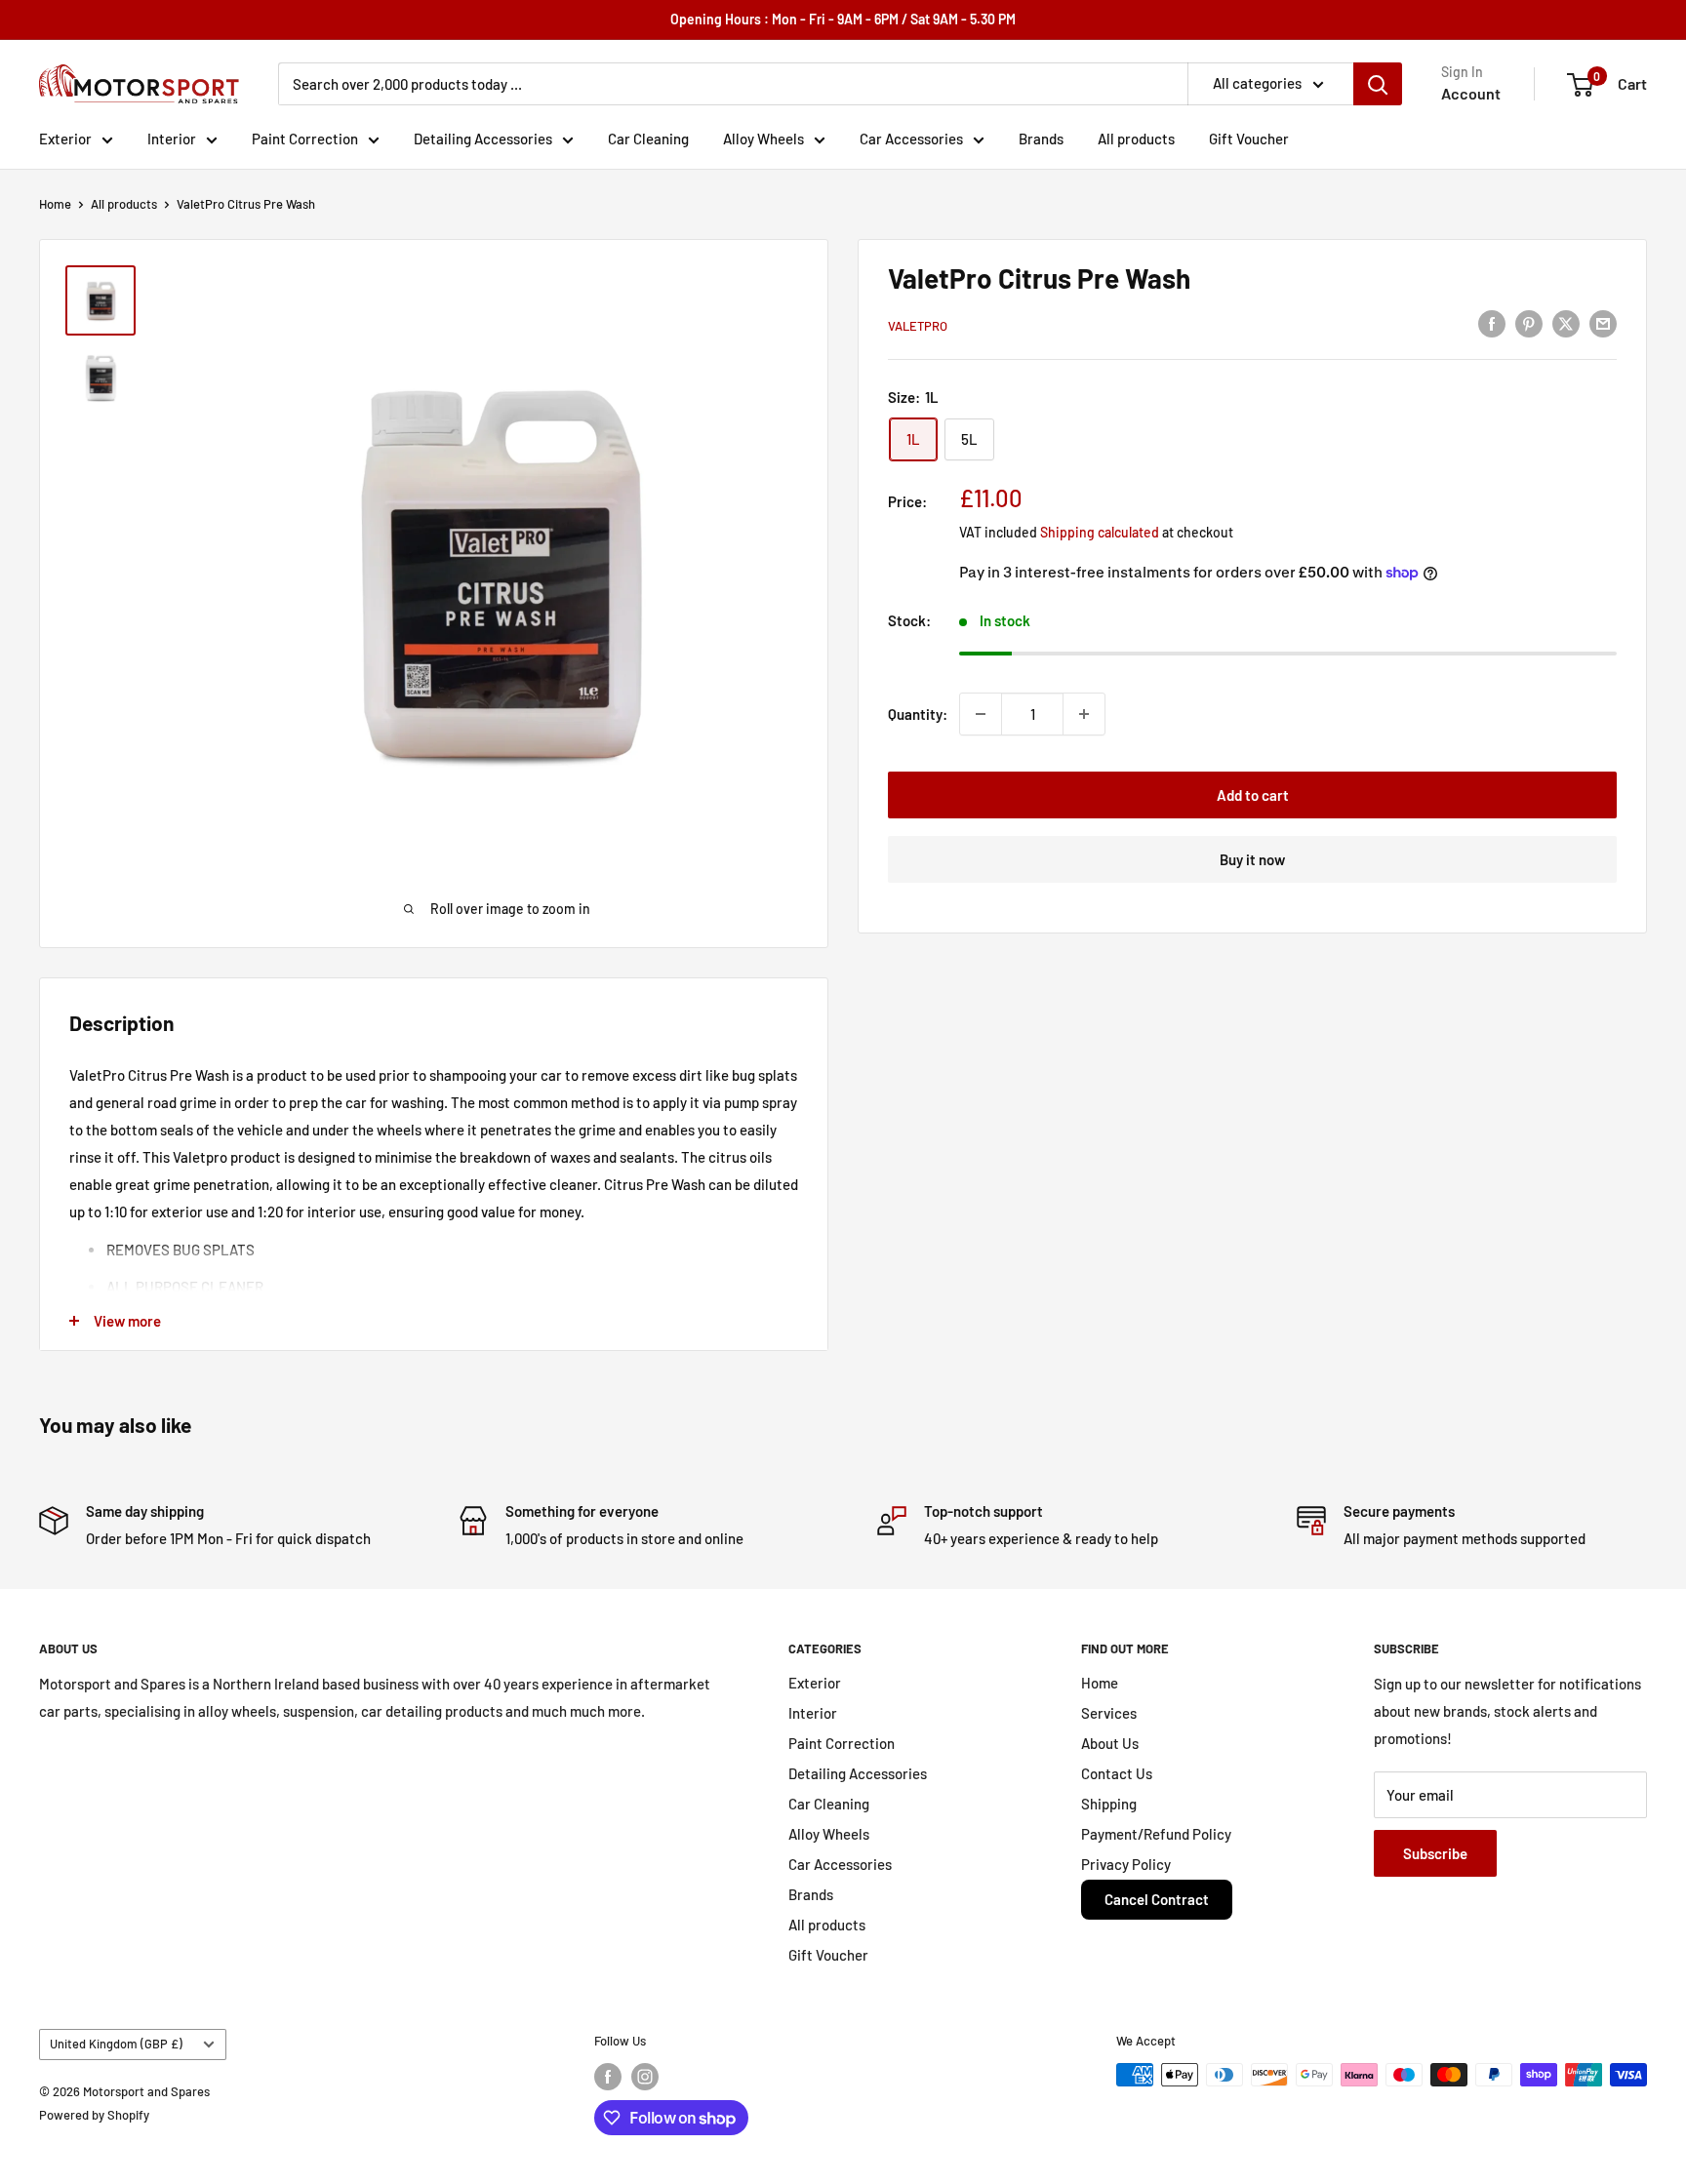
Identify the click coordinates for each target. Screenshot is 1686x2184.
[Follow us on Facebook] (608, 2077)
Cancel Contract (1157, 1899)
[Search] (1378, 84)
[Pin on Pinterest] (1529, 323)
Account (1471, 93)
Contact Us (1117, 1773)
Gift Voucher (1249, 139)
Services (1109, 1713)
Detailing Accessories (483, 139)
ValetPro (918, 326)
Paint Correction (305, 139)
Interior (172, 139)
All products (1136, 139)
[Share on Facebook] (1492, 323)
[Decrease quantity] (981, 714)
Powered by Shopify (94, 2115)
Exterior (65, 139)
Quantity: (918, 714)
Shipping (1109, 1804)
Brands (1041, 139)
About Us (1110, 1743)
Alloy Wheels (763, 139)
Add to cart (1253, 795)
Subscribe (1435, 1853)
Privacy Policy (1126, 1864)
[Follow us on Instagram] (645, 2077)
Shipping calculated (1100, 532)
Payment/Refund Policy (1156, 1834)
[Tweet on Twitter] (1566, 323)
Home (55, 204)
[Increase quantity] (1084, 714)
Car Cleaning (648, 139)
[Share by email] (1603, 323)
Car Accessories (911, 139)
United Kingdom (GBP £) (116, 2044)
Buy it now (1252, 859)
